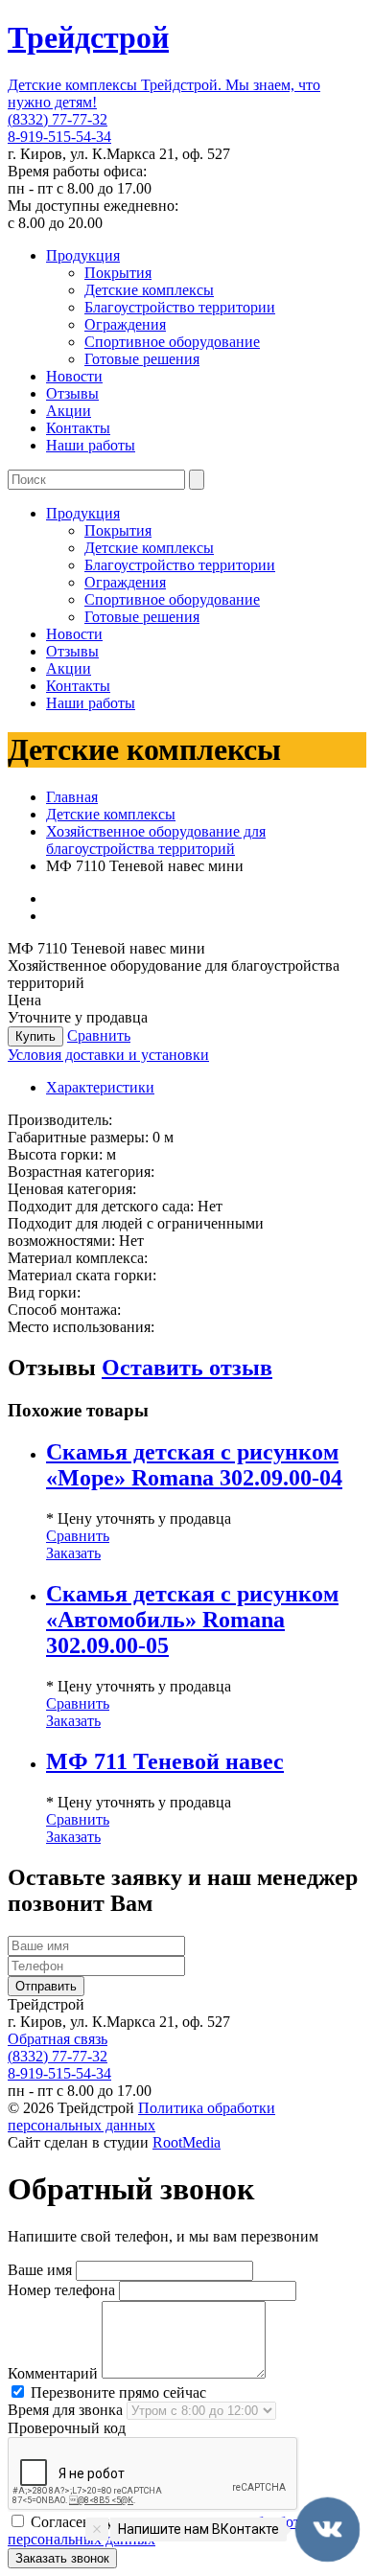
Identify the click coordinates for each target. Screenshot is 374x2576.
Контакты (78, 428)
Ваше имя (40, 2270)
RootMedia (187, 2142)
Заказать (73, 1553)
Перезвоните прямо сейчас (117, 2392)
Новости (74, 376)
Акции (69, 411)
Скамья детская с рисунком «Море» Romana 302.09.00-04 (194, 1465)
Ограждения (125, 324)
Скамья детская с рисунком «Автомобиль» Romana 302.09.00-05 (192, 1620)
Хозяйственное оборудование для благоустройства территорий (156, 840)
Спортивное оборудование (172, 342)
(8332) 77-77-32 (58, 119)
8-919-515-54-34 (59, 137)
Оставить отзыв (187, 1368)
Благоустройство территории (180, 307)
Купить (35, 1036)
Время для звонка (65, 2410)
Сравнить (99, 1035)
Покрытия (118, 273)
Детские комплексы (149, 290)
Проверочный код (67, 2428)
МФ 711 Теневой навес (165, 1761)
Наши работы (91, 445)
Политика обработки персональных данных (141, 2116)
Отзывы (72, 393)
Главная (72, 797)
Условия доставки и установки (108, 1055)
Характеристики (100, 1087)
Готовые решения (142, 359)
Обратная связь (58, 2039)
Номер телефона (61, 2290)
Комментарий (53, 2373)
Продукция (83, 255)
